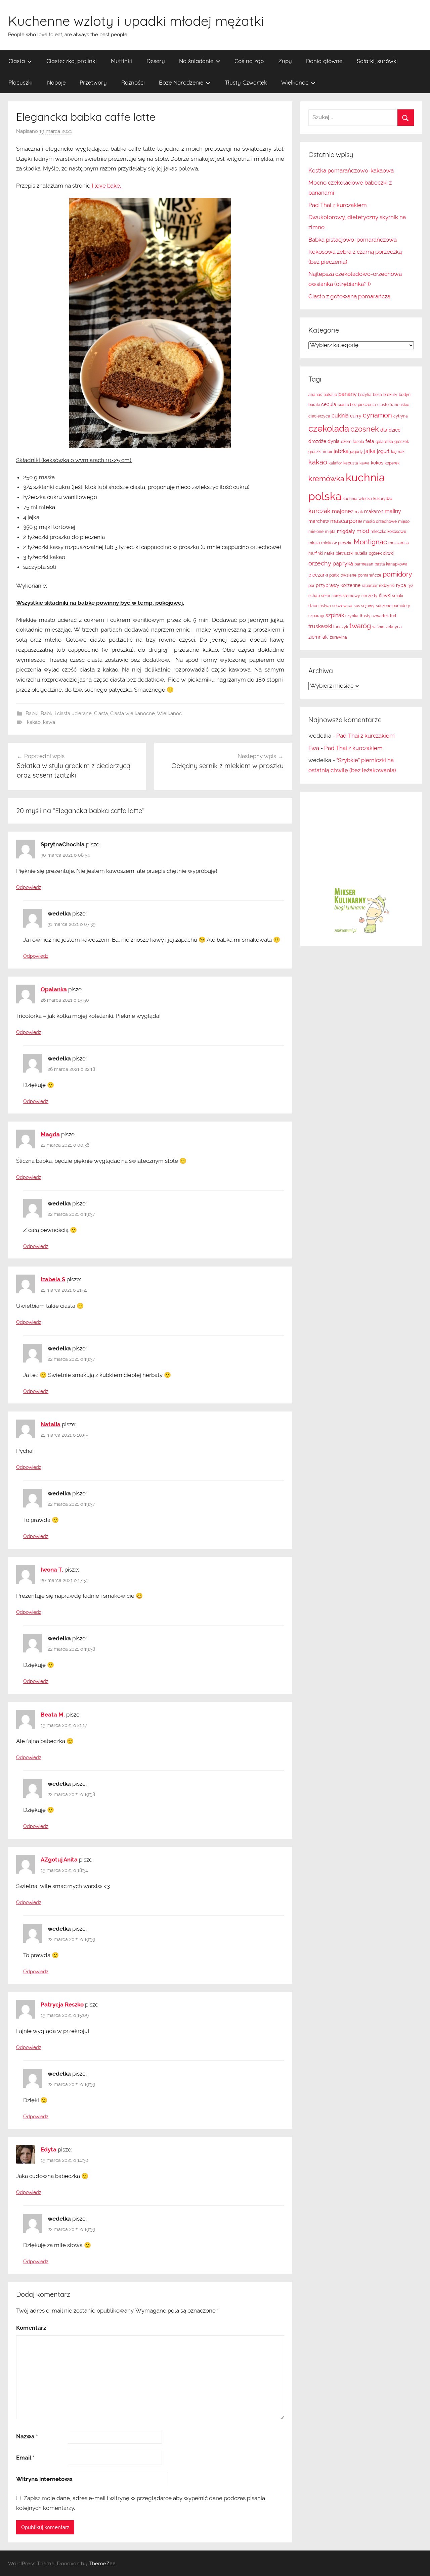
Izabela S (53, 1279)
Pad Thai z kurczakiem (338, 205)
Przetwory (93, 82)
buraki (314, 405)
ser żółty (370, 596)
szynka (352, 616)
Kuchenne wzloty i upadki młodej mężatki (136, 21)
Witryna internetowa (44, 2479)
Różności (133, 82)
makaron (374, 511)
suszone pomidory (393, 606)
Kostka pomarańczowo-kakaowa (351, 170)
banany (348, 394)
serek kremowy (346, 596)
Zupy (285, 61)
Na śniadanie (196, 61)
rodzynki (387, 586)
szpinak (335, 615)
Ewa (314, 748)
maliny (393, 511)
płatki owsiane (343, 575)
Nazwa (27, 2436)
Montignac (370, 542)
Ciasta (17, 61)
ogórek (375, 553)
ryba (401, 585)
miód (363, 531)
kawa (49, 722)
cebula (329, 404)
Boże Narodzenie (181, 82)
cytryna (401, 416)
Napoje (56, 82)
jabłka (341, 451)
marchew (319, 521)
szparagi (316, 616)
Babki (32, 713)
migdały (346, 531)
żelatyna (394, 627)
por (311, 586)
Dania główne (324, 61)
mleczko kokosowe (388, 532)
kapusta (351, 463)
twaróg (360, 626)
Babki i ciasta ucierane (66, 713)
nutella (361, 553)
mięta (330, 532)
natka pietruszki (339, 553)
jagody (356, 452)
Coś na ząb (249, 61)
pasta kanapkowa (391, 564)
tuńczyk (341, 627)
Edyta (49, 2149)
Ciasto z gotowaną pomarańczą (349, 296)
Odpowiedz (29, 887)
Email (25, 2458)
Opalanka (54, 989)
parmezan (364, 564)
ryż (410, 586)
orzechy (320, 563)
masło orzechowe (380, 522)
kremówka (326, 479)
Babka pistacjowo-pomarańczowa (353, 240)
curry (356, 416)
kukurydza (383, 499)
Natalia (51, 1424)
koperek (392, 463)
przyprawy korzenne (338, 585)
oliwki (388, 553)
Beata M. (53, 1715)
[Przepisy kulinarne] (361, 933)
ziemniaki (318, 637)
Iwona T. (52, 1570)
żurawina (338, 637)
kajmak (398, 452)
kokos (377, 463)
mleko (314, 543)
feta (370, 441)
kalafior (335, 463)
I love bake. (106, 186)
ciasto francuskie (393, 405)
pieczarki (318, 575)
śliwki (385, 595)
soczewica (342, 606)
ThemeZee (102, 2563)
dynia (334, 441)
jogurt (383, 451)
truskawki (320, 626)
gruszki (315, 452)
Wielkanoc (295, 82)
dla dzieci (391, 430)
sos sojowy (364, 606)
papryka (343, 564)
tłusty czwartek (374, 616)
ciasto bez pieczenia (357, 405)
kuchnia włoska (357, 499)
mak (359, 512)
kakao (34, 722)
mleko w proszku (337, 543)
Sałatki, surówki (377, 61)
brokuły (390, 395)
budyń (405, 395)
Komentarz (31, 2328)
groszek (402, 442)
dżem (346, 442)
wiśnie (378, 627)
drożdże (317, 441)
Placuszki (20, 82)
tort (393, 616)
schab (314, 596)
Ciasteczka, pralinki (72, 61)
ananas (315, 395)
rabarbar (370, 586)
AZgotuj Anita (59, 1860)
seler (326, 596)
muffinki (316, 553)
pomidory (397, 574)
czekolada (329, 429)
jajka (370, 451)
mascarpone (346, 521)
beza (377, 395)
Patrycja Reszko (62, 2004)
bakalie (330, 395)
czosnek (365, 429)
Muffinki (121, 61)
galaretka (384, 442)
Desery (156, 61)
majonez (343, 511)
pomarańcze (370, 575)
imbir (328, 452)
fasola (358, 442)
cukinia (340, 416)
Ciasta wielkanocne (133, 713)
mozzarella (399, 543)
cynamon (377, 415)
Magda (50, 1134)
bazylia (365, 395)
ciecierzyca (319, 416)
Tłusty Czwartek (246, 82)
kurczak (319, 511)
